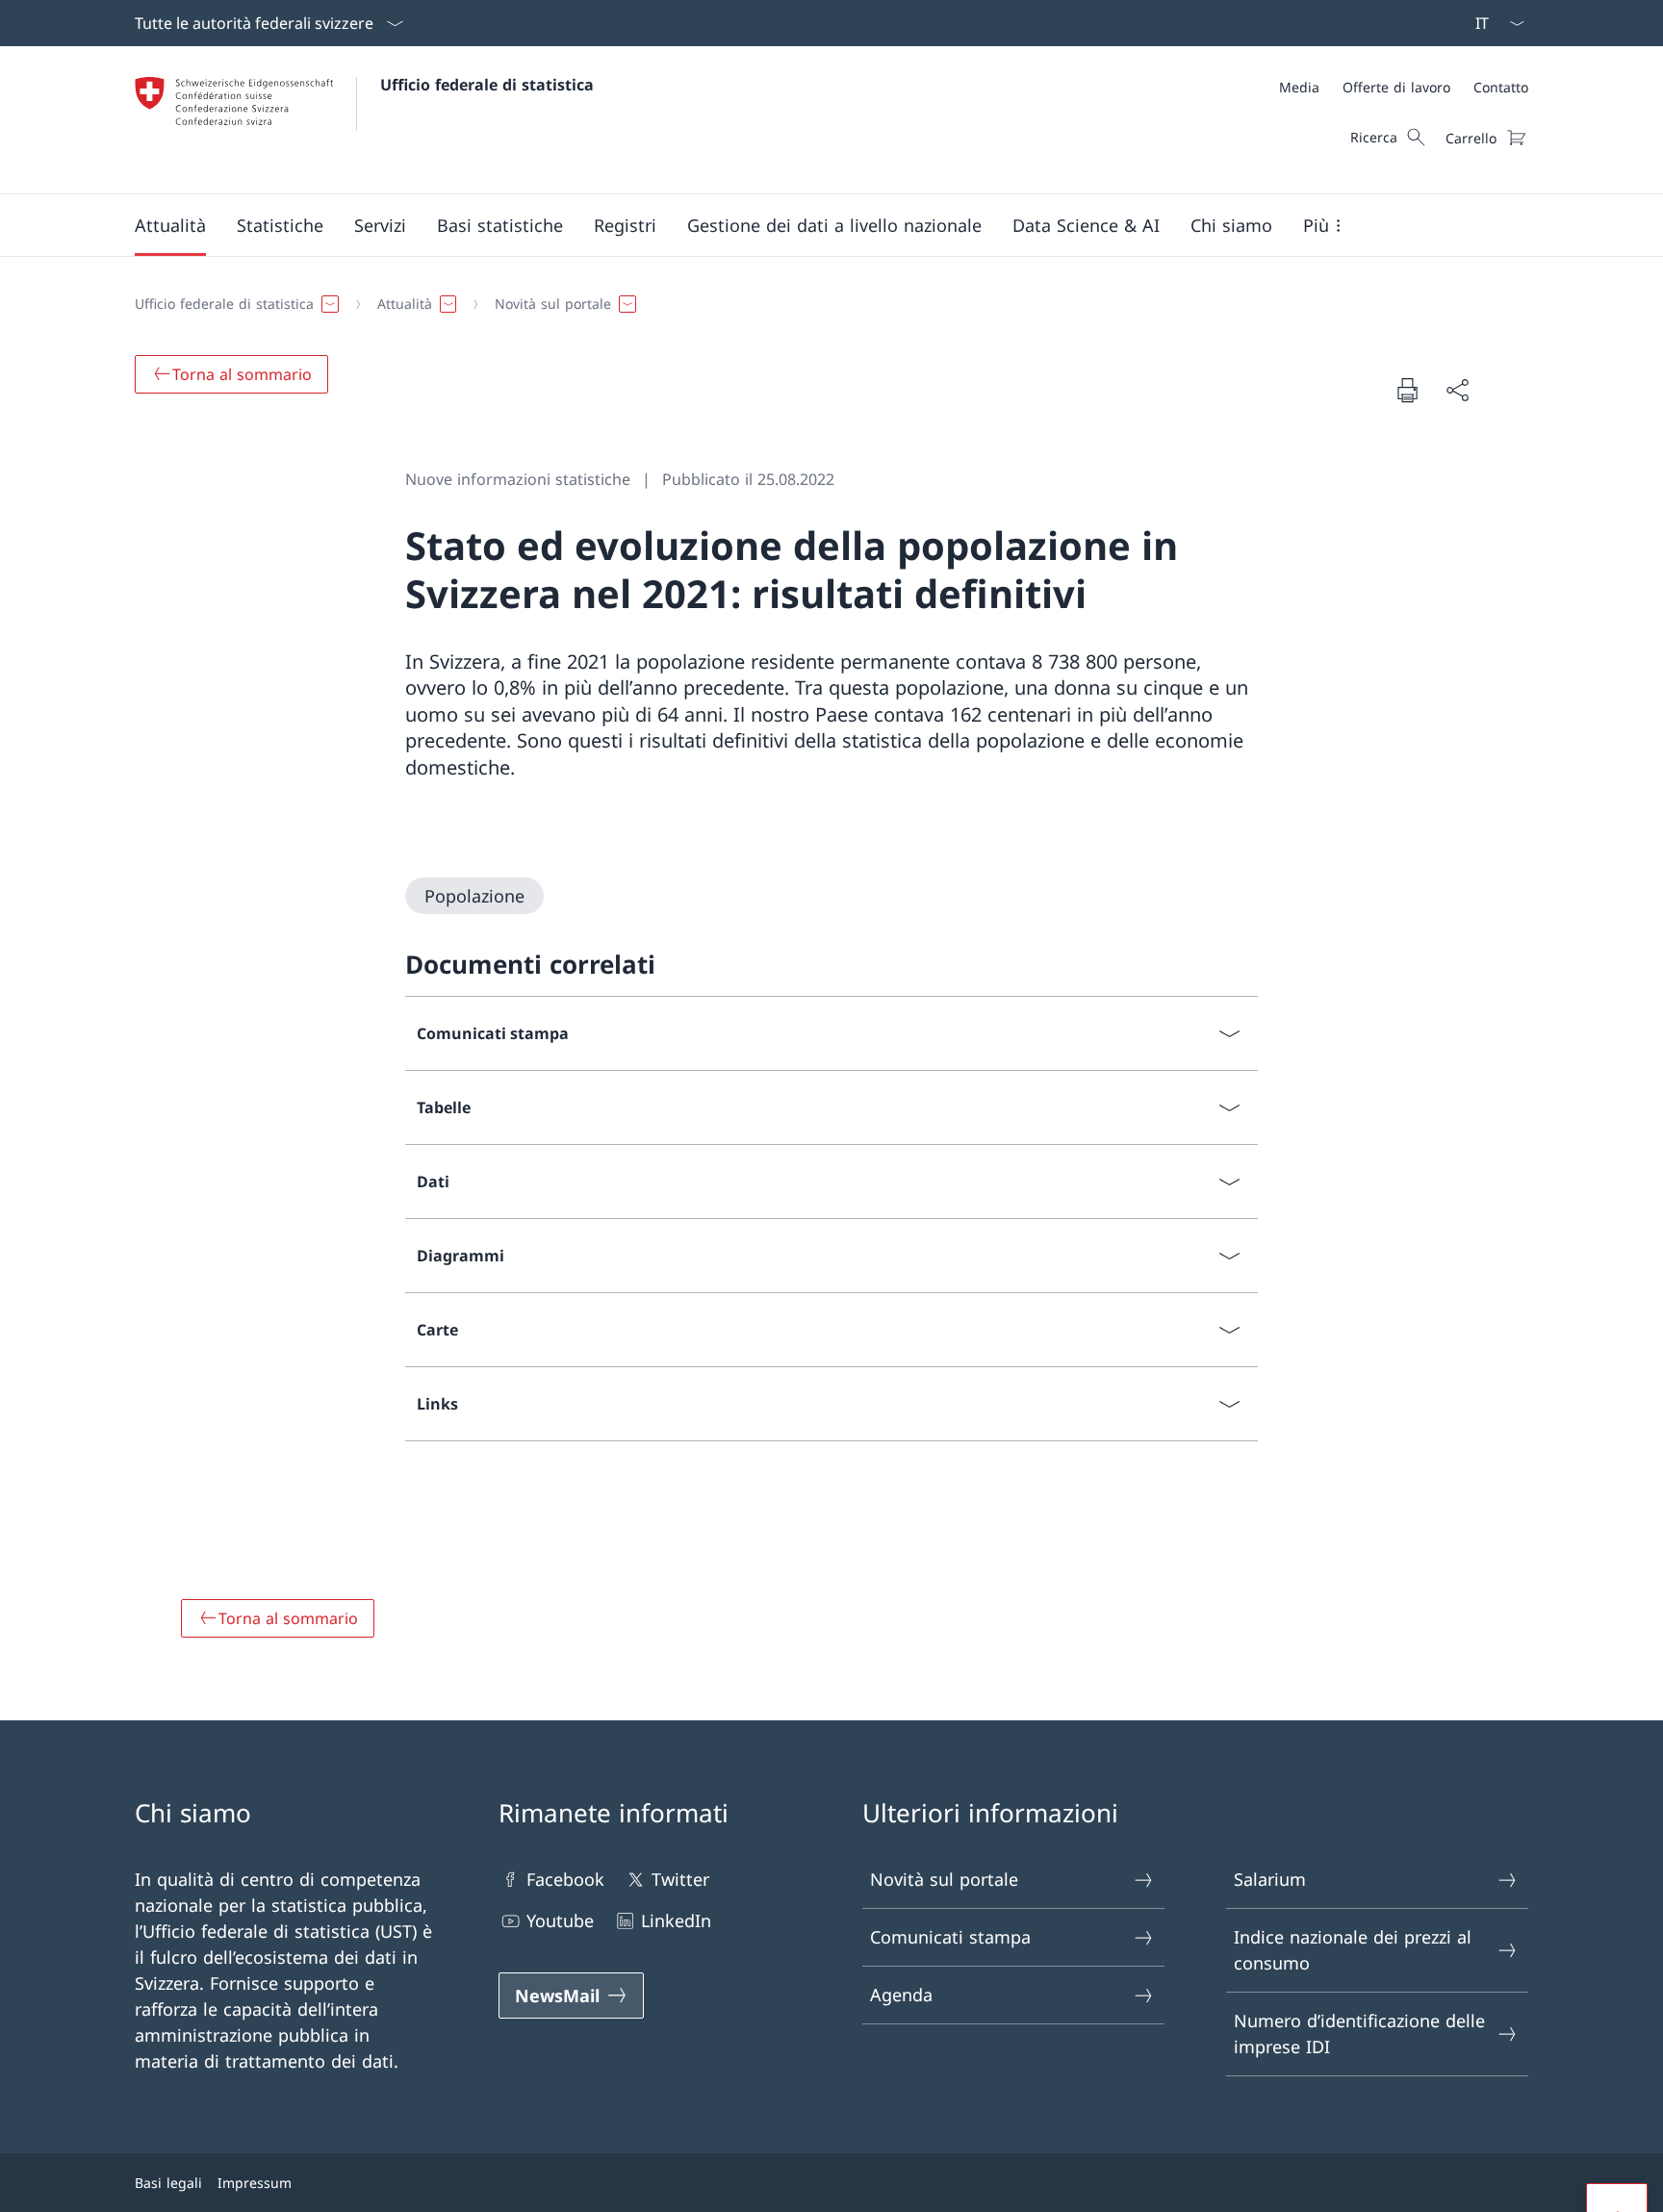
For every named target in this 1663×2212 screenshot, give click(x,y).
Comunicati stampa (950, 1937)
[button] (170, 225)
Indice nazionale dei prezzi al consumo (1353, 1950)
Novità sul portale (944, 1879)
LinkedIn (676, 1920)
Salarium (1270, 1879)
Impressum (255, 2183)
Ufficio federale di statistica (487, 85)
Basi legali (168, 2183)
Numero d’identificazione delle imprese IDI (1359, 2034)
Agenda (901, 1995)
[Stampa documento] (1407, 390)
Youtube (560, 1920)
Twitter (680, 1879)
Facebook (565, 1879)
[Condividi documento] (1457, 390)
